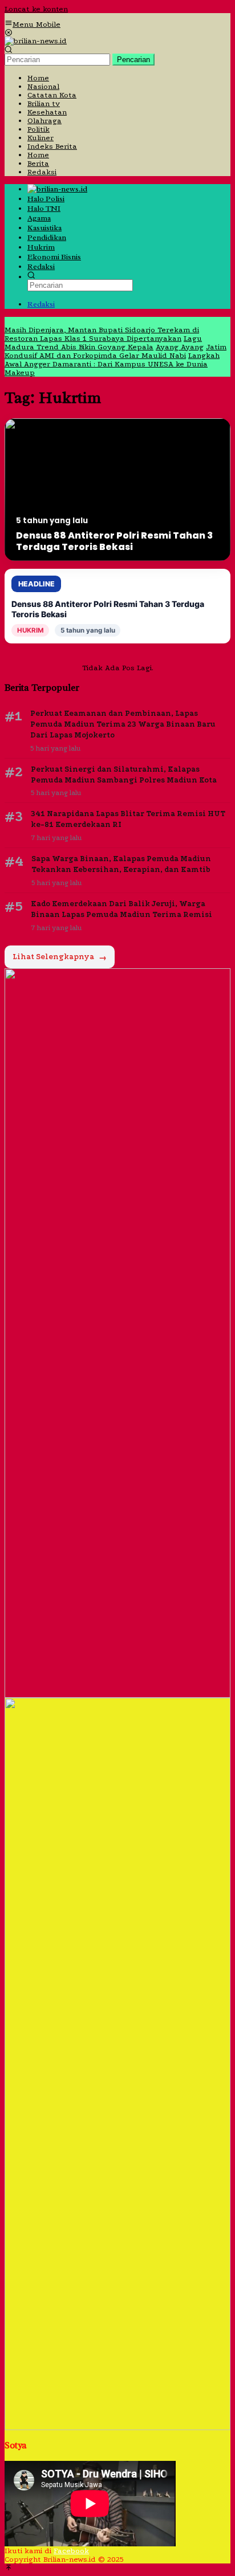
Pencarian (133, 60)
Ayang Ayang (180, 347)
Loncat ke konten (36, 9)
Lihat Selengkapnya (60, 957)
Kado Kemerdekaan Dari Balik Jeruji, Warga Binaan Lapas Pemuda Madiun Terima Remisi (121, 909)
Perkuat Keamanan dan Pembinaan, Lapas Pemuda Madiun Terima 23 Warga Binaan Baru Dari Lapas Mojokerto (123, 724)
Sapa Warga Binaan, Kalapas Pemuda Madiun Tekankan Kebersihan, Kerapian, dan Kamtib (121, 864)
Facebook (71, 2551)
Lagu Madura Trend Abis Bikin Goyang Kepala (103, 343)
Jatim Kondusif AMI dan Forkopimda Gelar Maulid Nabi (116, 351)
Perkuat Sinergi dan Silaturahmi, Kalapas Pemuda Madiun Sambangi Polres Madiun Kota (124, 775)
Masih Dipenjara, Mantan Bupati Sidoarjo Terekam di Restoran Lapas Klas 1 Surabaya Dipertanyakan (102, 334)
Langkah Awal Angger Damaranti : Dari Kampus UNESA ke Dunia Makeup (112, 364)
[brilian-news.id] (36, 41)
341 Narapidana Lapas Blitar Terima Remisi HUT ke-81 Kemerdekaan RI (128, 819)
